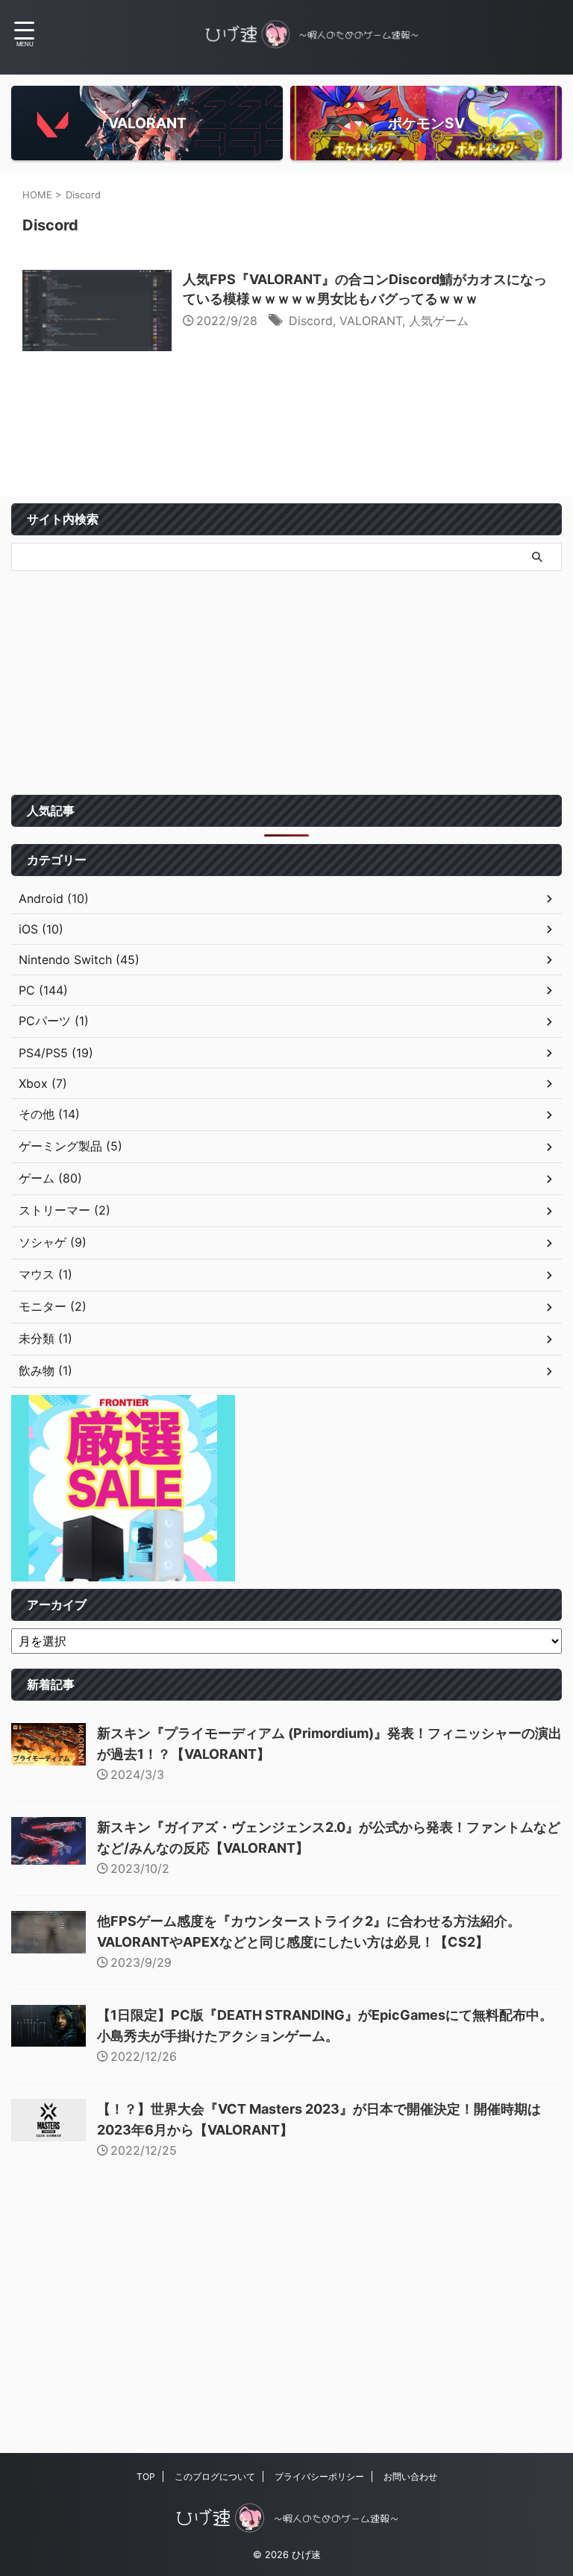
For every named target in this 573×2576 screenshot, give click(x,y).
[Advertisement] (286, 683)
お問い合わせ (410, 2476)
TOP (146, 2476)
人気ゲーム (439, 321)
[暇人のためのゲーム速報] (311, 34)
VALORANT (371, 321)
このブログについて (215, 2476)
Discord (311, 321)
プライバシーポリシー (319, 2476)
